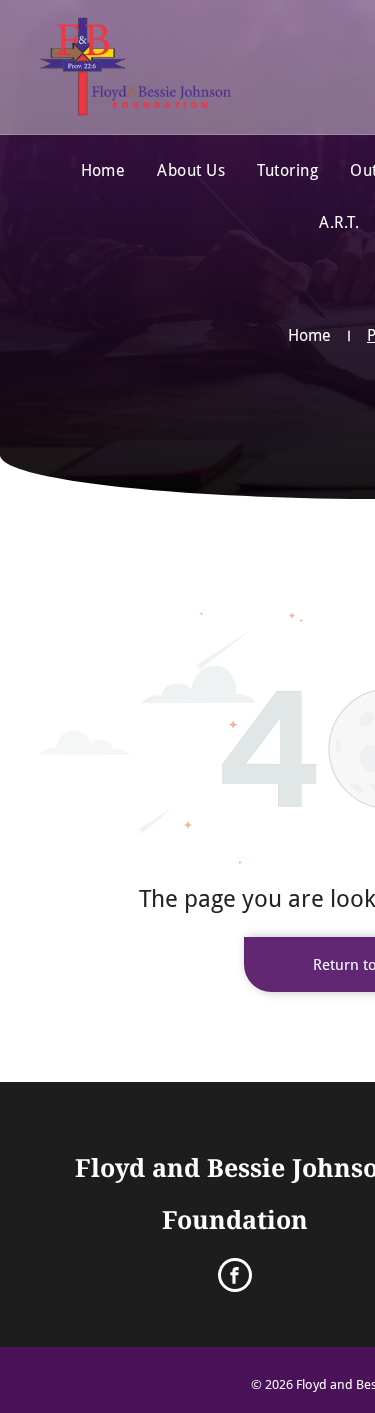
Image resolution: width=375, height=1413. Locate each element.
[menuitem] (103, 171)
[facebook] (235, 1277)
